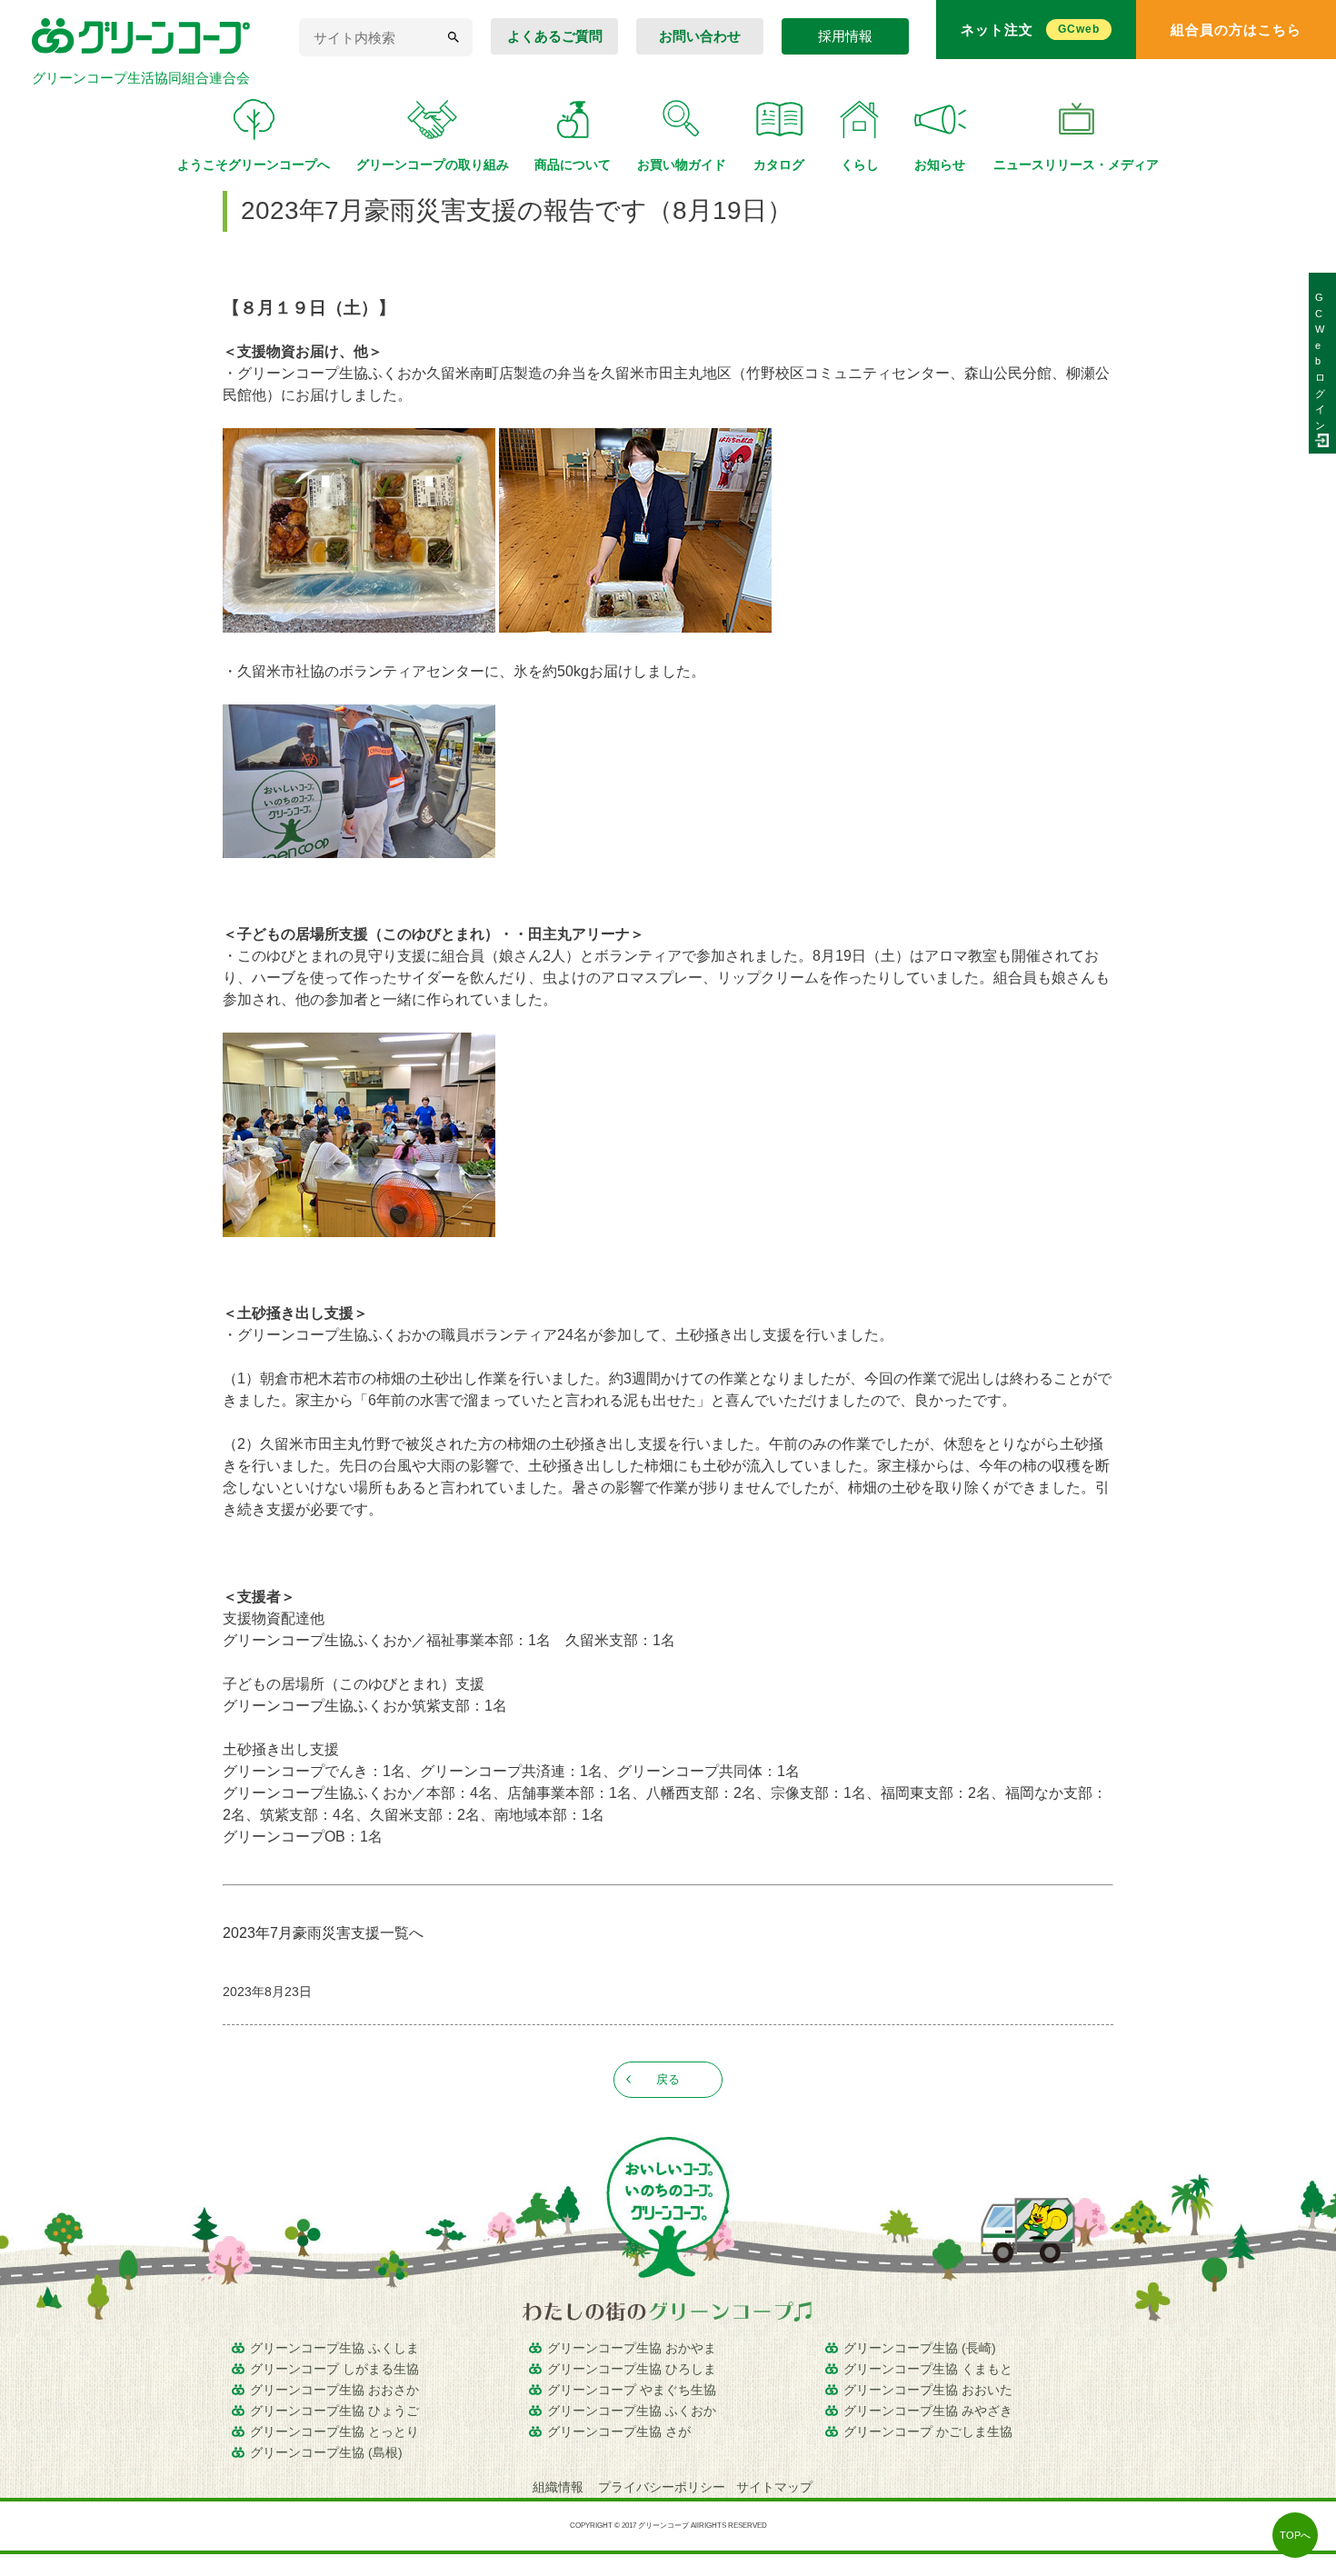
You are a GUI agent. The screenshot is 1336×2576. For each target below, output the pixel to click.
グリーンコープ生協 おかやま (632, 2348)
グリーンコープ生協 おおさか (334, 2390)
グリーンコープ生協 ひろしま (632, 2369)
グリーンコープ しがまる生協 (334, 2369)
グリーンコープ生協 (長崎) (920, 2348)
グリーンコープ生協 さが (619, 2431)
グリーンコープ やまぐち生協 (632, 2390)
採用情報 (845, 36)
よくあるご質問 (555, 36)
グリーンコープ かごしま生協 (928, 2431)
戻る (668, 2079)
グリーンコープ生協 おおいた (928, 2390)
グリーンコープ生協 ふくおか (632, 2411)
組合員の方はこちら (1236, 30)
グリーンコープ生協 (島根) (326, 2452)
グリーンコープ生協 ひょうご (334, 2411)
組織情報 (560, 2487)
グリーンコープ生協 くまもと (928, 2369)
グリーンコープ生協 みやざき (928, 2411)
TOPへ (1295, 2535)
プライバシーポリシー (662, 2487)
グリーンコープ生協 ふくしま (334, 2348)
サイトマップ (774, 2487)
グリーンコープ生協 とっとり (334, 2431)
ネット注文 (1030, 30)
